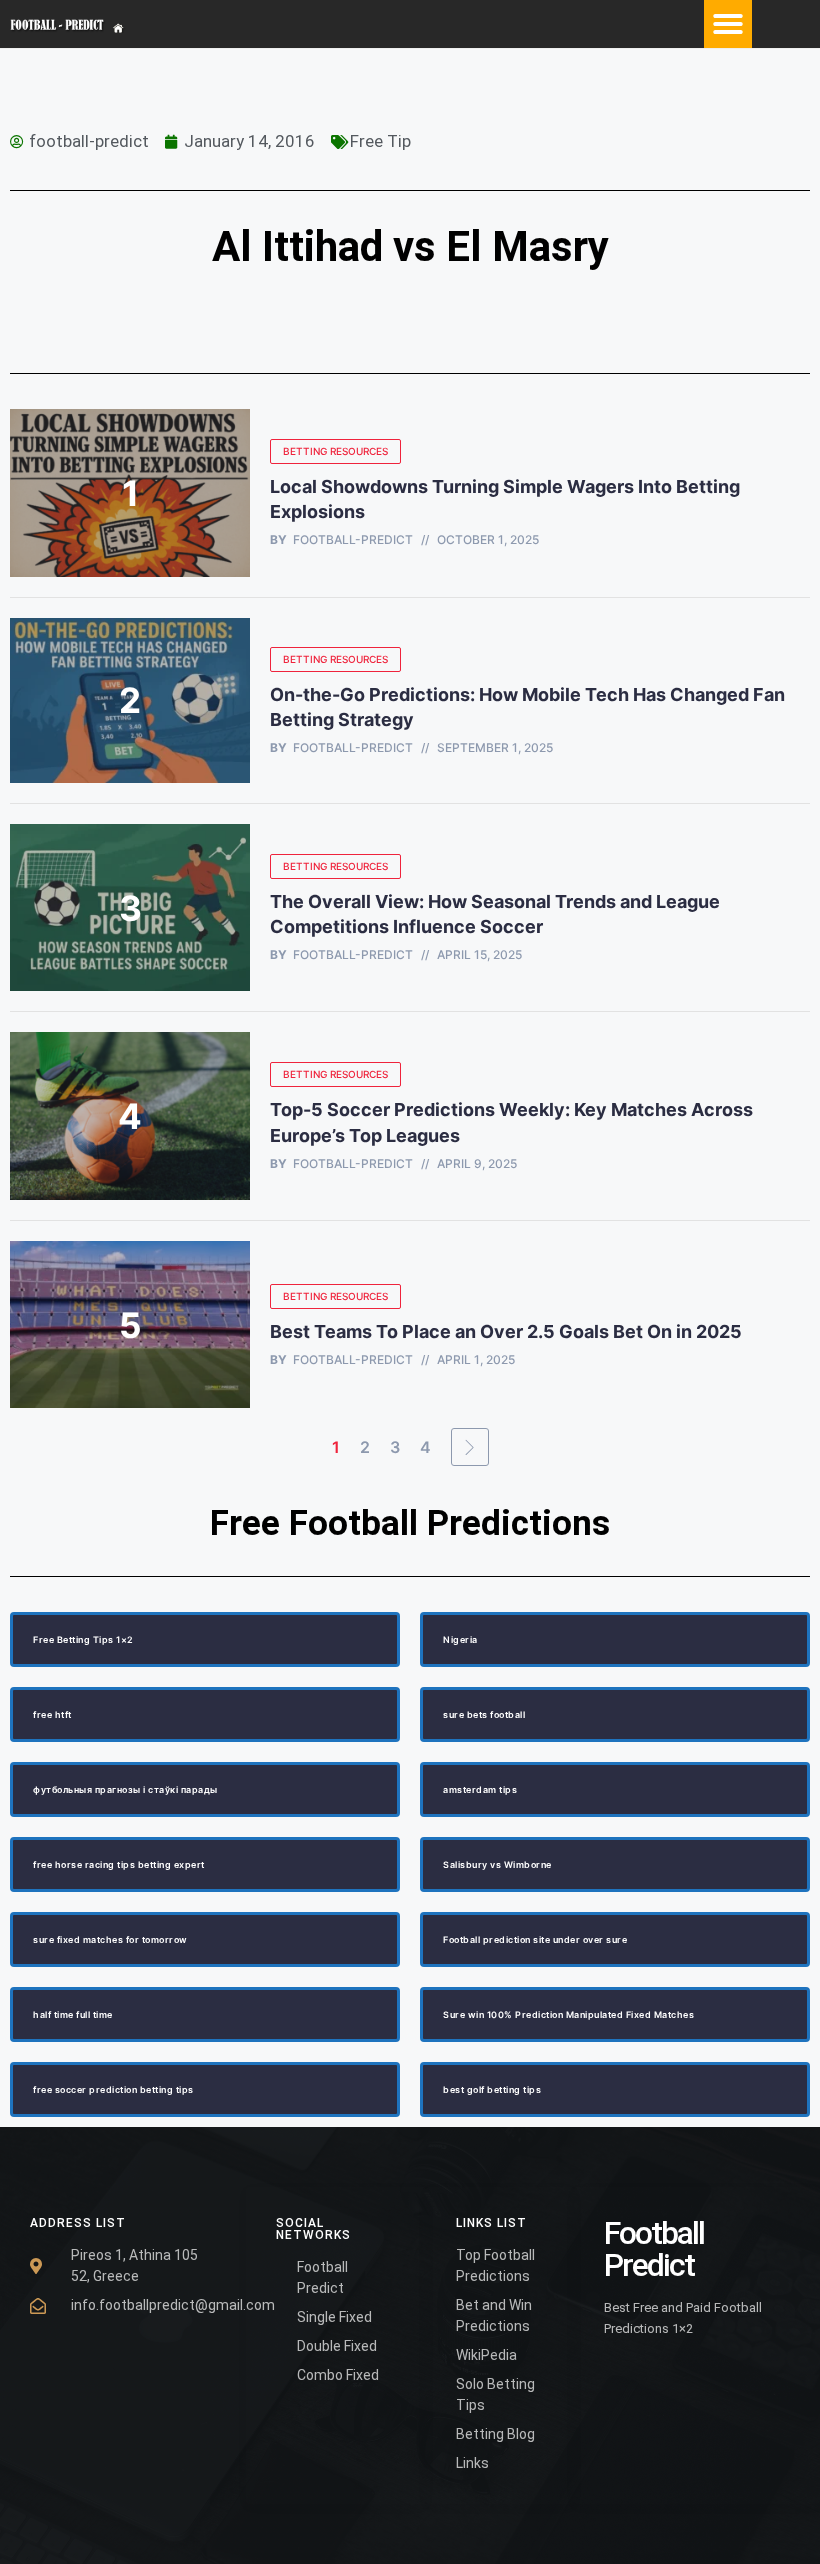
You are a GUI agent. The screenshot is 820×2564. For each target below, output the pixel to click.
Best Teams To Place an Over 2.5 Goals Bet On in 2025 (508, 1331)
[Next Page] (470, 1447)
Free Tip (380, 141)
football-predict (353, 540)
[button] (728, 24)
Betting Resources (335, 451)
